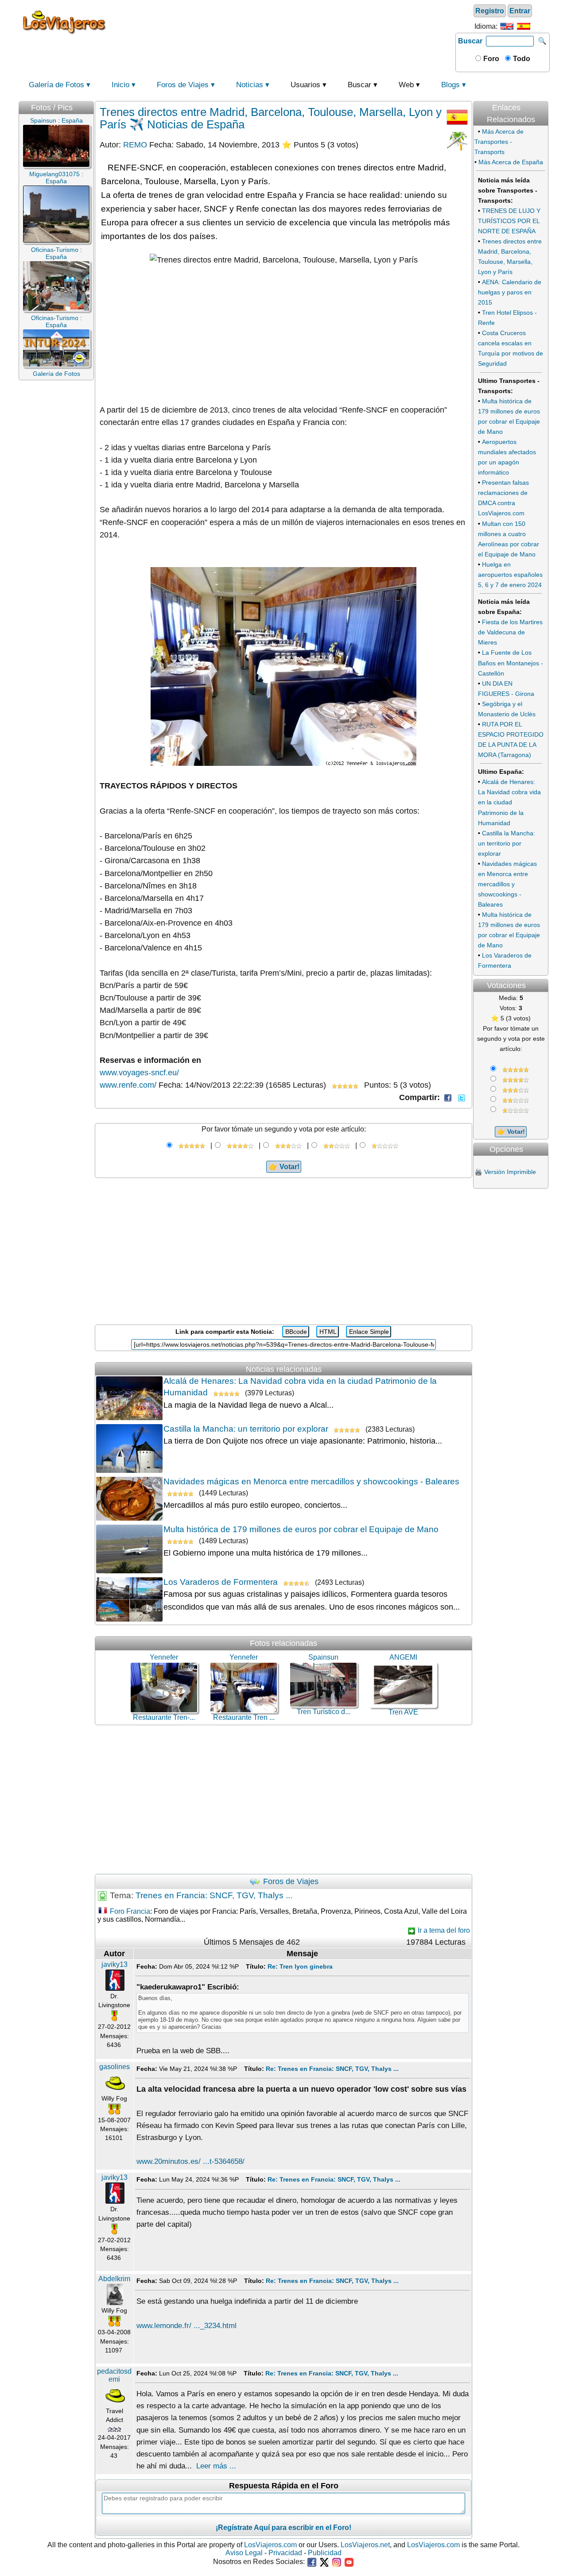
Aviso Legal (244, 2553)
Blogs (450, 85)
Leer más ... (216, 2466)
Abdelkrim (114, 2279)
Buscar (470, 41)
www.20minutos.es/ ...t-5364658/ (190, 2161)
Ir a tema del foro (443, 1930)
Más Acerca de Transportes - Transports (499, 142)
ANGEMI (403, 1657)
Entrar (520, 11)
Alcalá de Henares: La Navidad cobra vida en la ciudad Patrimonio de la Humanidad (509, 802)
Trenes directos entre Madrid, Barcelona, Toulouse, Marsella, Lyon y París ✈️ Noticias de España (271, 118)
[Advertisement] (282, 22)
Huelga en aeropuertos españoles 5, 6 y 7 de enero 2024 (510, 575)
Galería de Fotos (56, 85)
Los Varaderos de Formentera (221, 1582)
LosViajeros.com (270, 2545)
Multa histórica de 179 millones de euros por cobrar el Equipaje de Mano (301, 1529)
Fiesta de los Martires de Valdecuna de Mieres (510, 632)
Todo (521, 59)
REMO (135, 145)
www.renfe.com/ (128, 1085)
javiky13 (115, 1964)
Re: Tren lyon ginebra (300, 1966)
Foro (490, 59)
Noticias (250, 85)
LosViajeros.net (365, 2545)
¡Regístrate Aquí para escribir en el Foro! (283, 2528)
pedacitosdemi (114, 2375)
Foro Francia (130, 1911)
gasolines (115, 2067)
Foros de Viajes (183, 85)
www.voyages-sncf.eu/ (139, 1073)
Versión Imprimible (510, 1172)
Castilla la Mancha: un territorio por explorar (246, 1429)
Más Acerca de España (511, 162)
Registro (490, 11)
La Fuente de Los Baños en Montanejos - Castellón (511, 663)
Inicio (120, 85)
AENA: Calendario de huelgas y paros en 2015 (510, 292)
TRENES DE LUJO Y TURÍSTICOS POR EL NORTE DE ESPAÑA (509, 221)
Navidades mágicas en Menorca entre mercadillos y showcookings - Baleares (311, 1481)
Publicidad (325, 2553)
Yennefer (164, 1657)
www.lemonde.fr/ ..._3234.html (186, 2326)
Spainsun (323, 1657)
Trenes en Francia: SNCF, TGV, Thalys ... (214, 1895)
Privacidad (285, 2553)
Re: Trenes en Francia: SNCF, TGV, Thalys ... (332, 2069)
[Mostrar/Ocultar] (548, 98)
